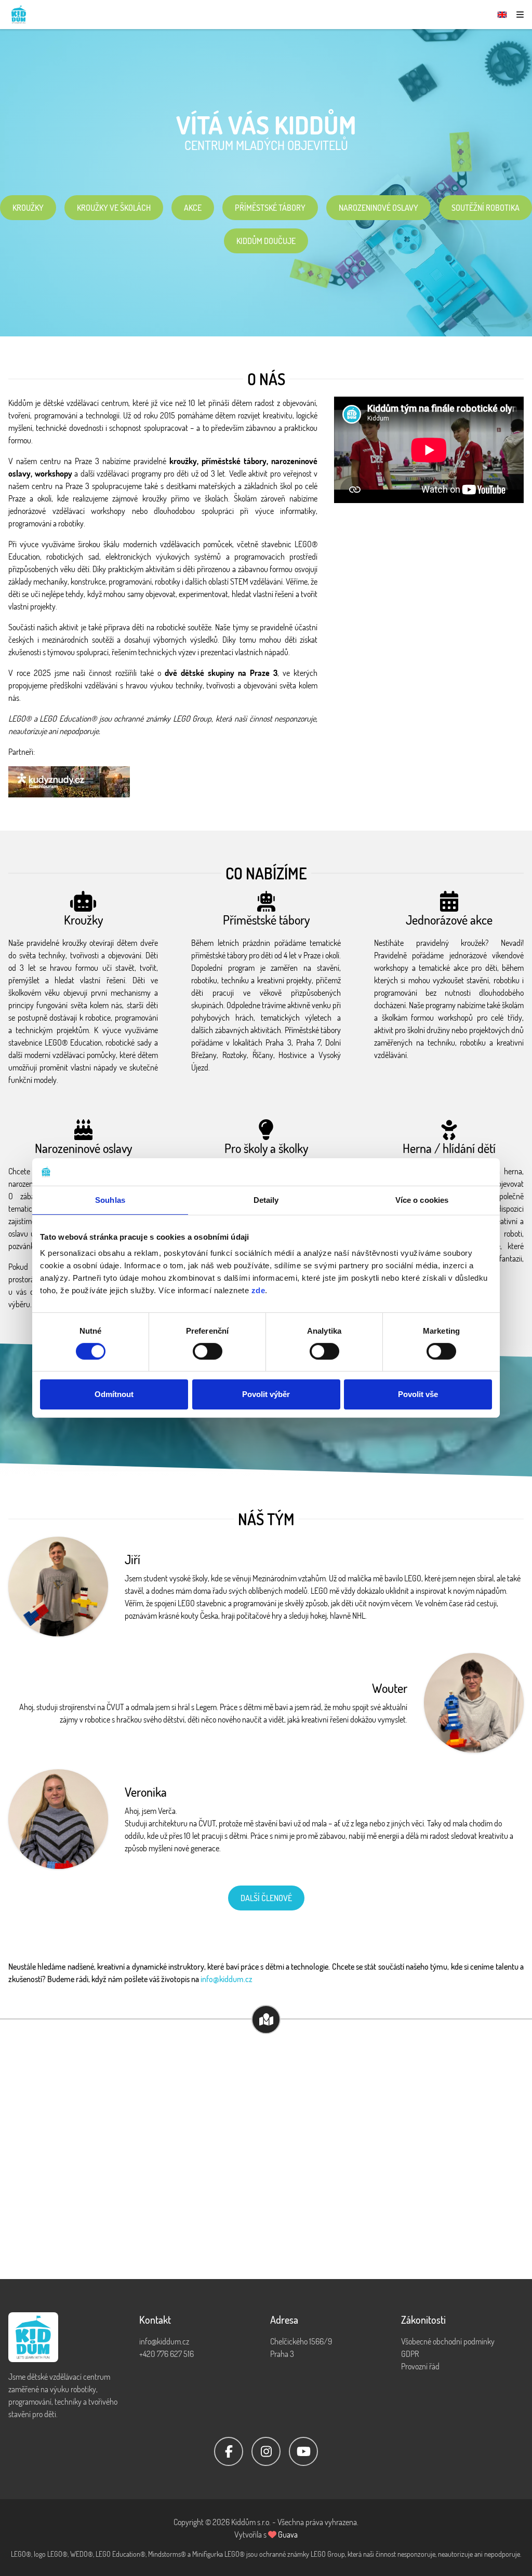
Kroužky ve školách (114, 208)
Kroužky (28, 208)
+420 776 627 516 (167, 2354)
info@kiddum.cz (227, 1979)
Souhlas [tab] (110, 1199)
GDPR (410, 2354)
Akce (193, 208)
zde (258, 1290)
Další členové (266, 1898)
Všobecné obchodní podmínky (448, 2341)
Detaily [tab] (266, 1199)
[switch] (208, 1351)
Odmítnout (114, 1394)
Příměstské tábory (270, 208)
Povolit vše (418, 1394)
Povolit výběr (266, 1394)
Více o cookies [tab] (422, 1199)
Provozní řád (420, 2366)
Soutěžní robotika (486, 208)
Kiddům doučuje (266, 241)
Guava (288, 2534)
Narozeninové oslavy (378, 208)
